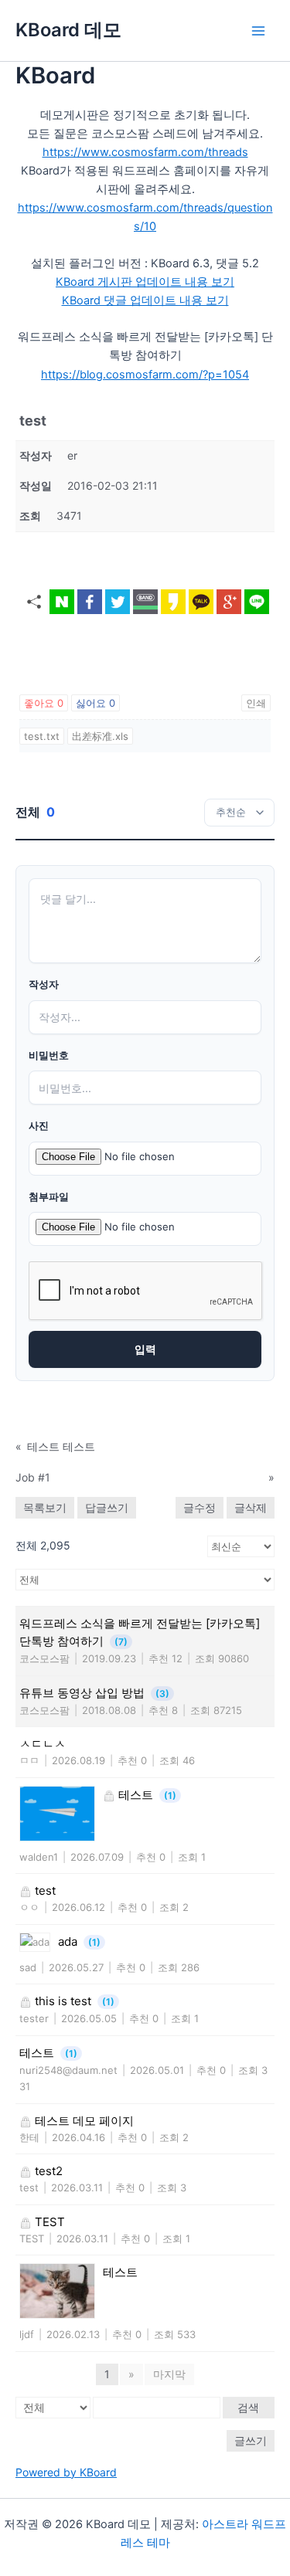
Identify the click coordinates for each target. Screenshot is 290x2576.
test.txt (42, 736)
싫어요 (96, 703)
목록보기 (45, 1507)
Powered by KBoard (66, 2472)
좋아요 (44, 703)
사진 (39, 1126)
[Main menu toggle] (258, 31)
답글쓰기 (107, 1507)
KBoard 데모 (68, 30)
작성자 (44, 984)
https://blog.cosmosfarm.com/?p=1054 (145, 375)
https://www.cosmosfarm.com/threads (145, 152)
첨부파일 (49, 1197)
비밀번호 (49, 1056)
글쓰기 (251, 2440)
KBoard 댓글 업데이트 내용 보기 (145, 300)
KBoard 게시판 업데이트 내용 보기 (145, 282)
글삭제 (251, 1507)
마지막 (169, 2374)
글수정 (200, 1507)
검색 (248, 2407)
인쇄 (256, 703)
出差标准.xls (100, 736)
